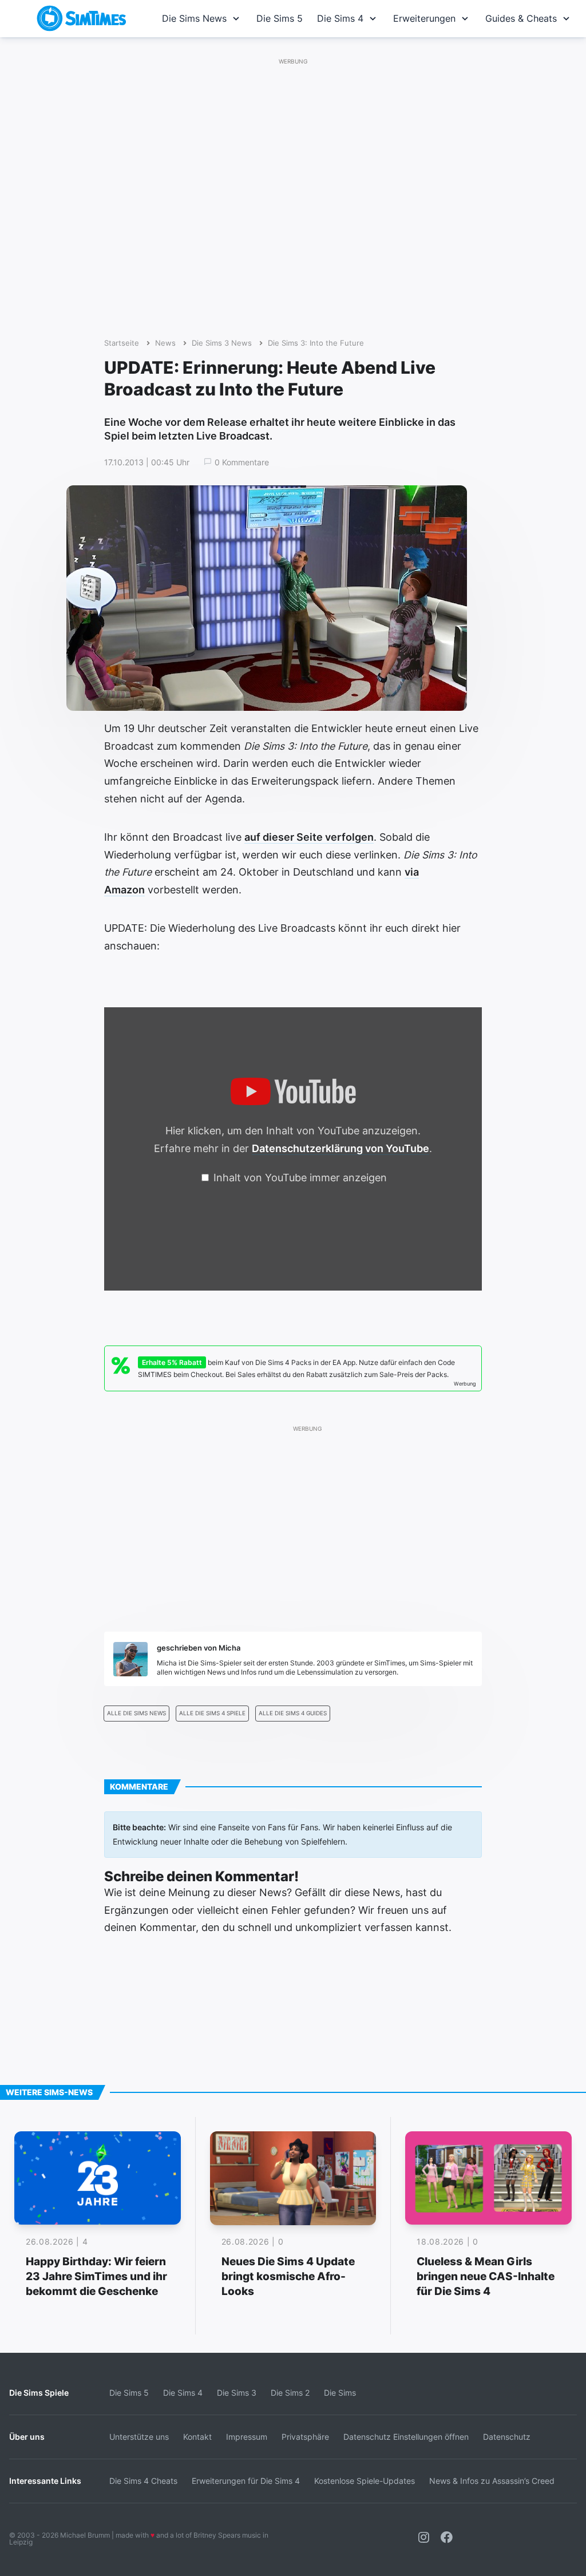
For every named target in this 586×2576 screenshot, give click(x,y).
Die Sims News (194, 18)
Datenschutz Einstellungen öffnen (406, 2437)
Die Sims (340, 2393)
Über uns (27, 2437)
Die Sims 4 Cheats (143, 2481)
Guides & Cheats (521, 18)
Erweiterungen (424, 18)
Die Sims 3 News (222, 343)
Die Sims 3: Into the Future (316, 343)
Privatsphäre (305, 2437)
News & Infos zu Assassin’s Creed (492, 2481)
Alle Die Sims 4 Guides (293, 1713)
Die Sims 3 (237, 2393)
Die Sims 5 (280, 18)
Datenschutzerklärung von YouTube (340, 1148)
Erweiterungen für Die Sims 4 (246, 2481)
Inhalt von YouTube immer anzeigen (300, 1178)
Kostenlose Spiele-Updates (365, 2481)
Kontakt (197, 2437)
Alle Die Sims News (136, 1713)
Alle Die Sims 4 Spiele (212, 1713)
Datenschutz (507, 2437)
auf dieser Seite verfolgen (309, 837)
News (165, 343)
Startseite (122, 343)
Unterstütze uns (139, 2437)
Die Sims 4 (340, 18)
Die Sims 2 (290, 2393)
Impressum (247, 2437)
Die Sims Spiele (39, 2393)
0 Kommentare (242, 462)
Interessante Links (45, 2481)
